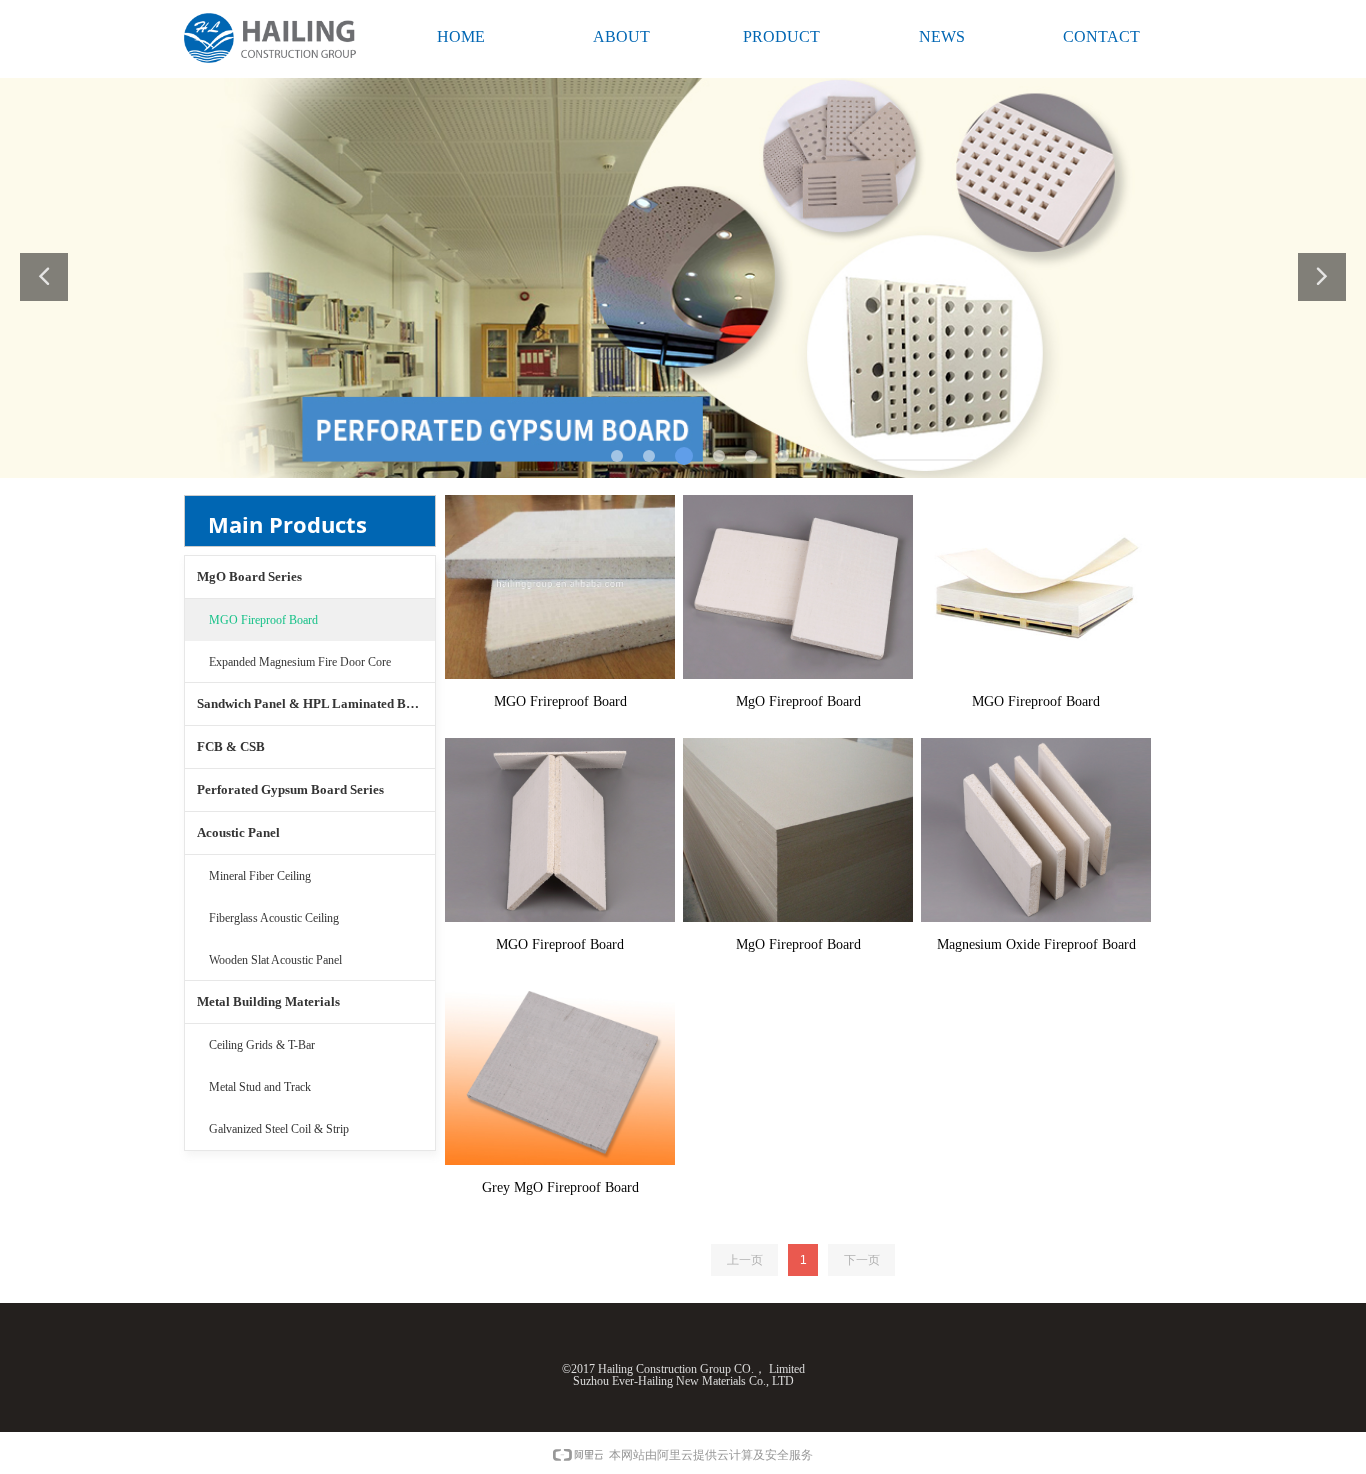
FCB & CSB (231, 746)
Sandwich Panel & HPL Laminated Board (315, 703)
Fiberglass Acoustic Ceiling (274, 918)
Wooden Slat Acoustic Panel (275, 960)
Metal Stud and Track (260, 1087)
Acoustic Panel (238, 832)
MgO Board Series (249, 576)
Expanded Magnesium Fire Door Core (300, 662)
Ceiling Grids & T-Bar (262, 1045)
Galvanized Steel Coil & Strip (279, 1129)
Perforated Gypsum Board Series (290, 789)
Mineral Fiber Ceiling (260, 876)
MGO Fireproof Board (263, 620)
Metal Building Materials (268, 1001)
